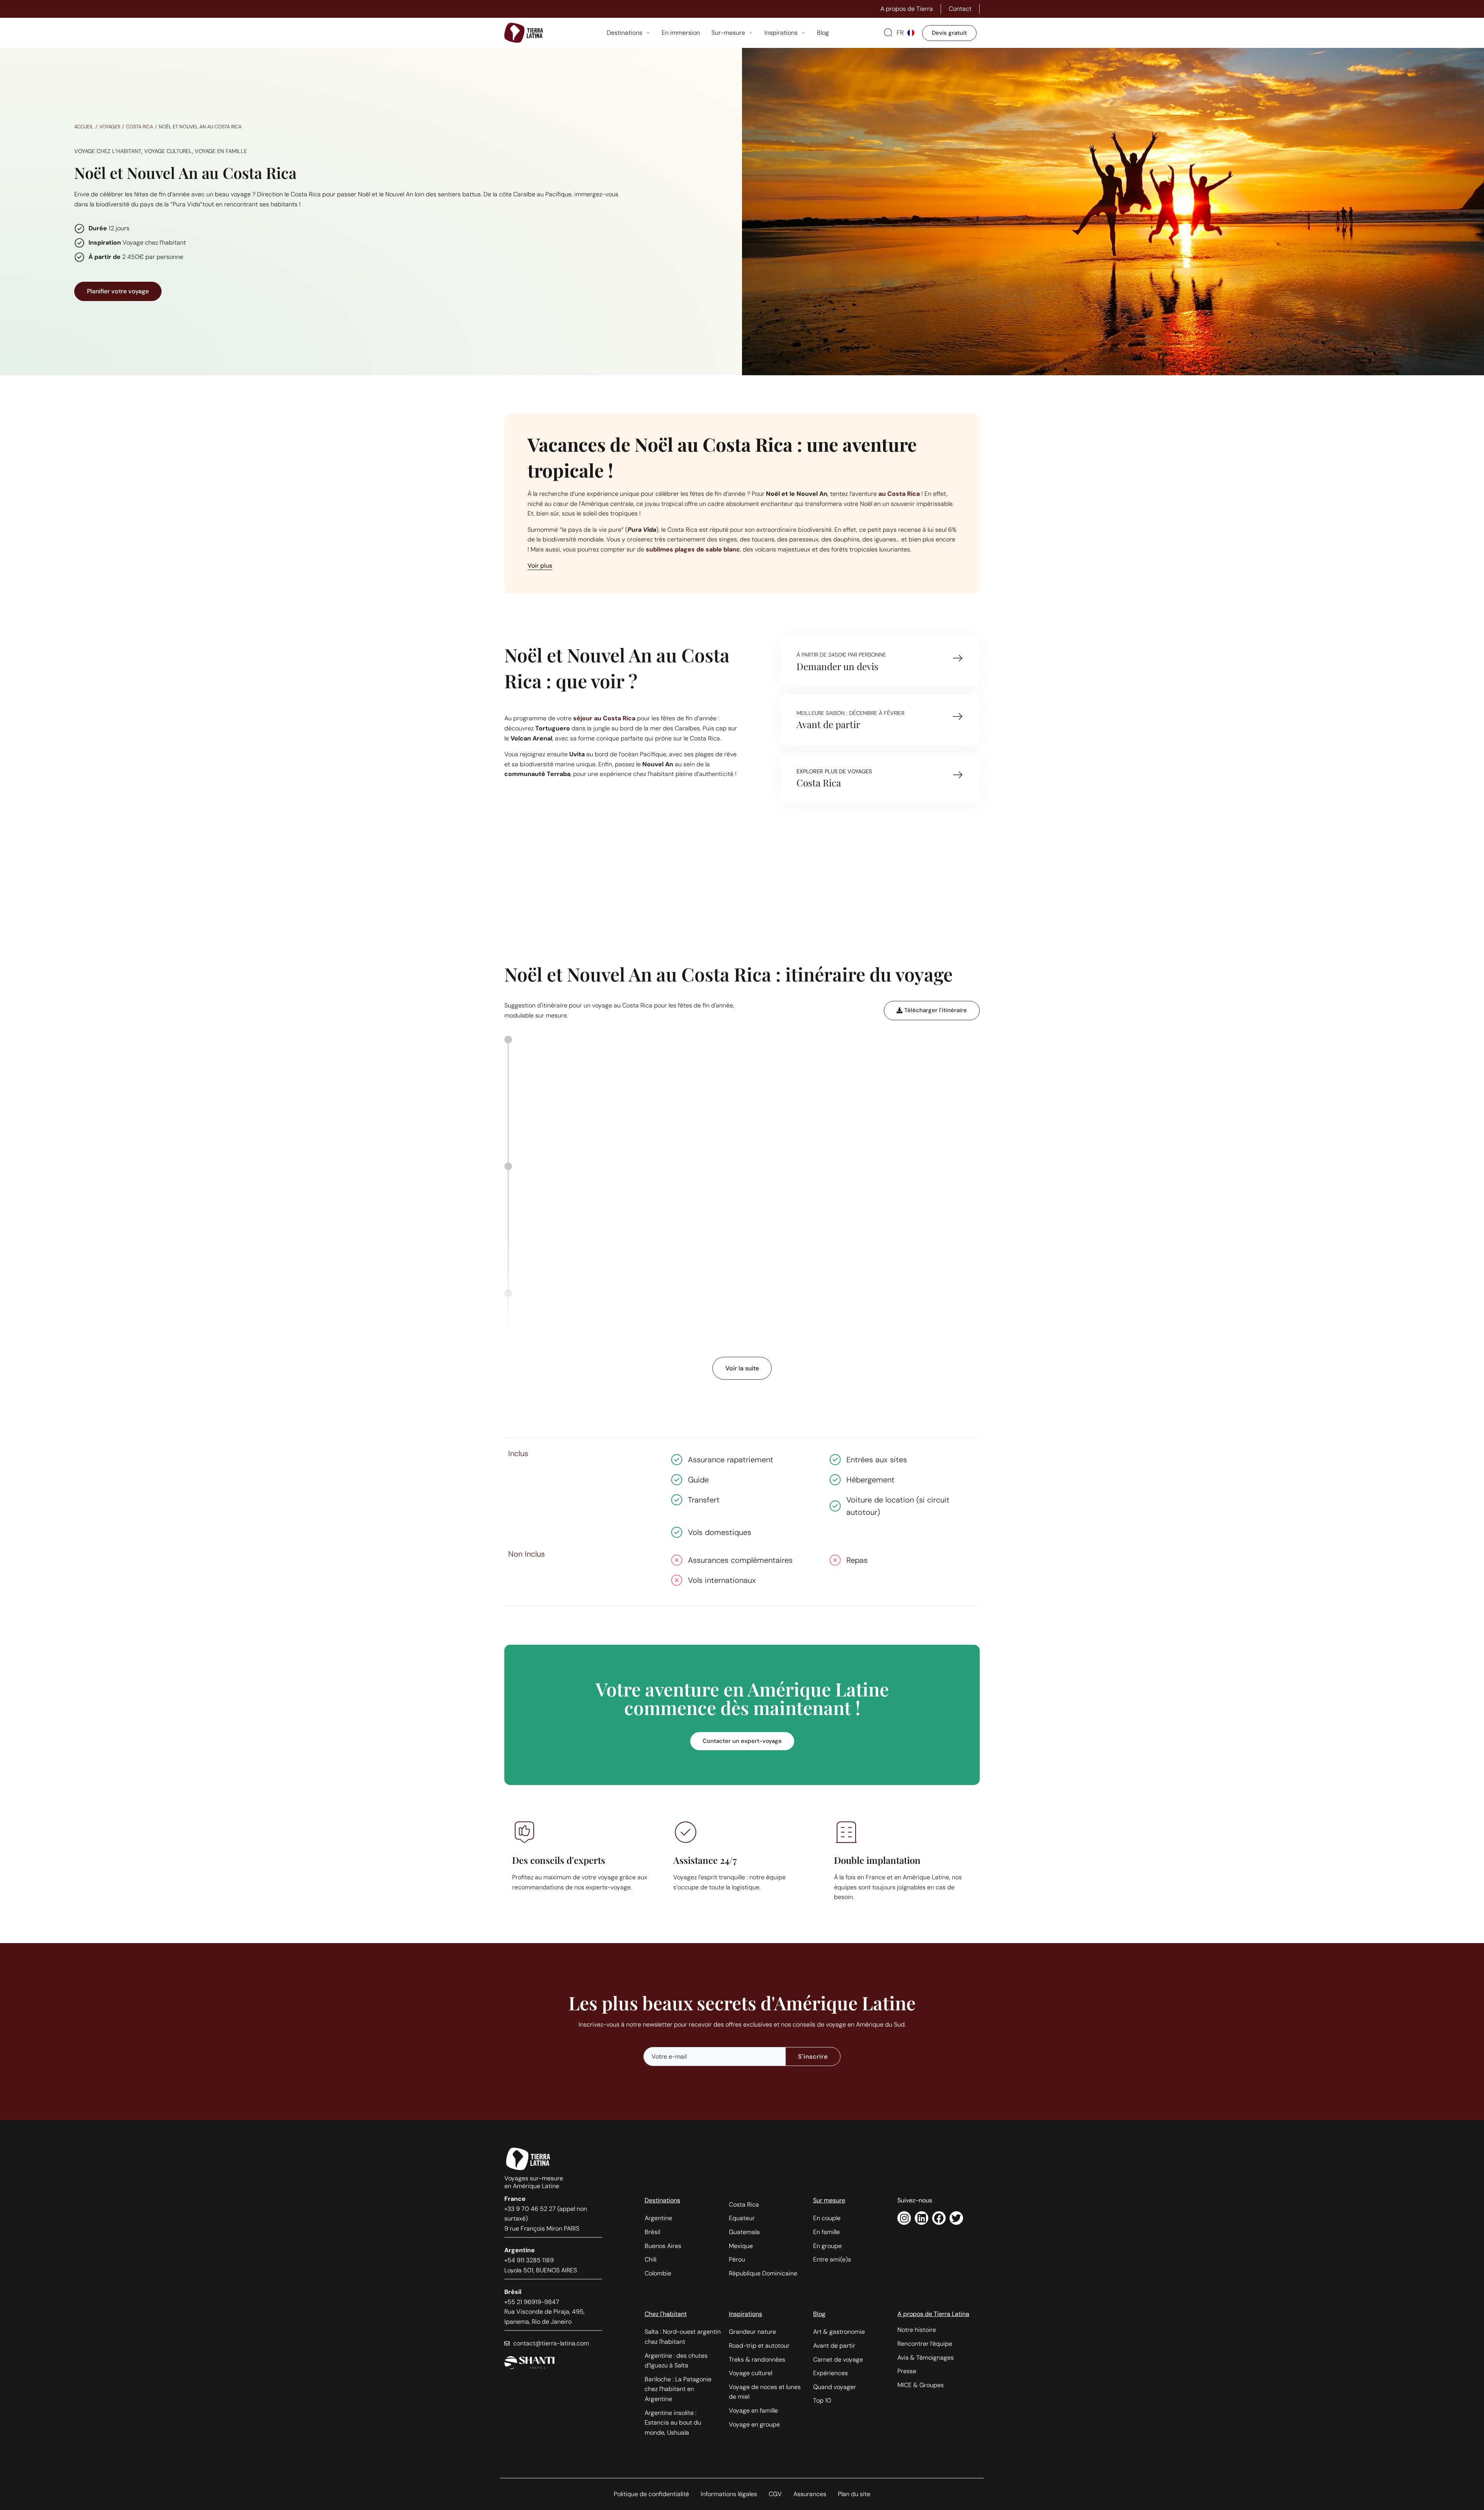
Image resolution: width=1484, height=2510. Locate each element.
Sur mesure (829, 2200)
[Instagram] (904, 2218)
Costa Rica (140, 127)
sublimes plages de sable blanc (693, 549)
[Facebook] (939, 2218)
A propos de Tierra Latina (933, 2314)
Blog (819, 2314)
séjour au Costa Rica (604, 718)
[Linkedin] (922, 2218)
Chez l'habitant (666, 2314)
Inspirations (745, 2314)
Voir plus (540, 566)
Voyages (110, 127)
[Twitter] (956, 2218)
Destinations (662, 2200)
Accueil (84, 127)
